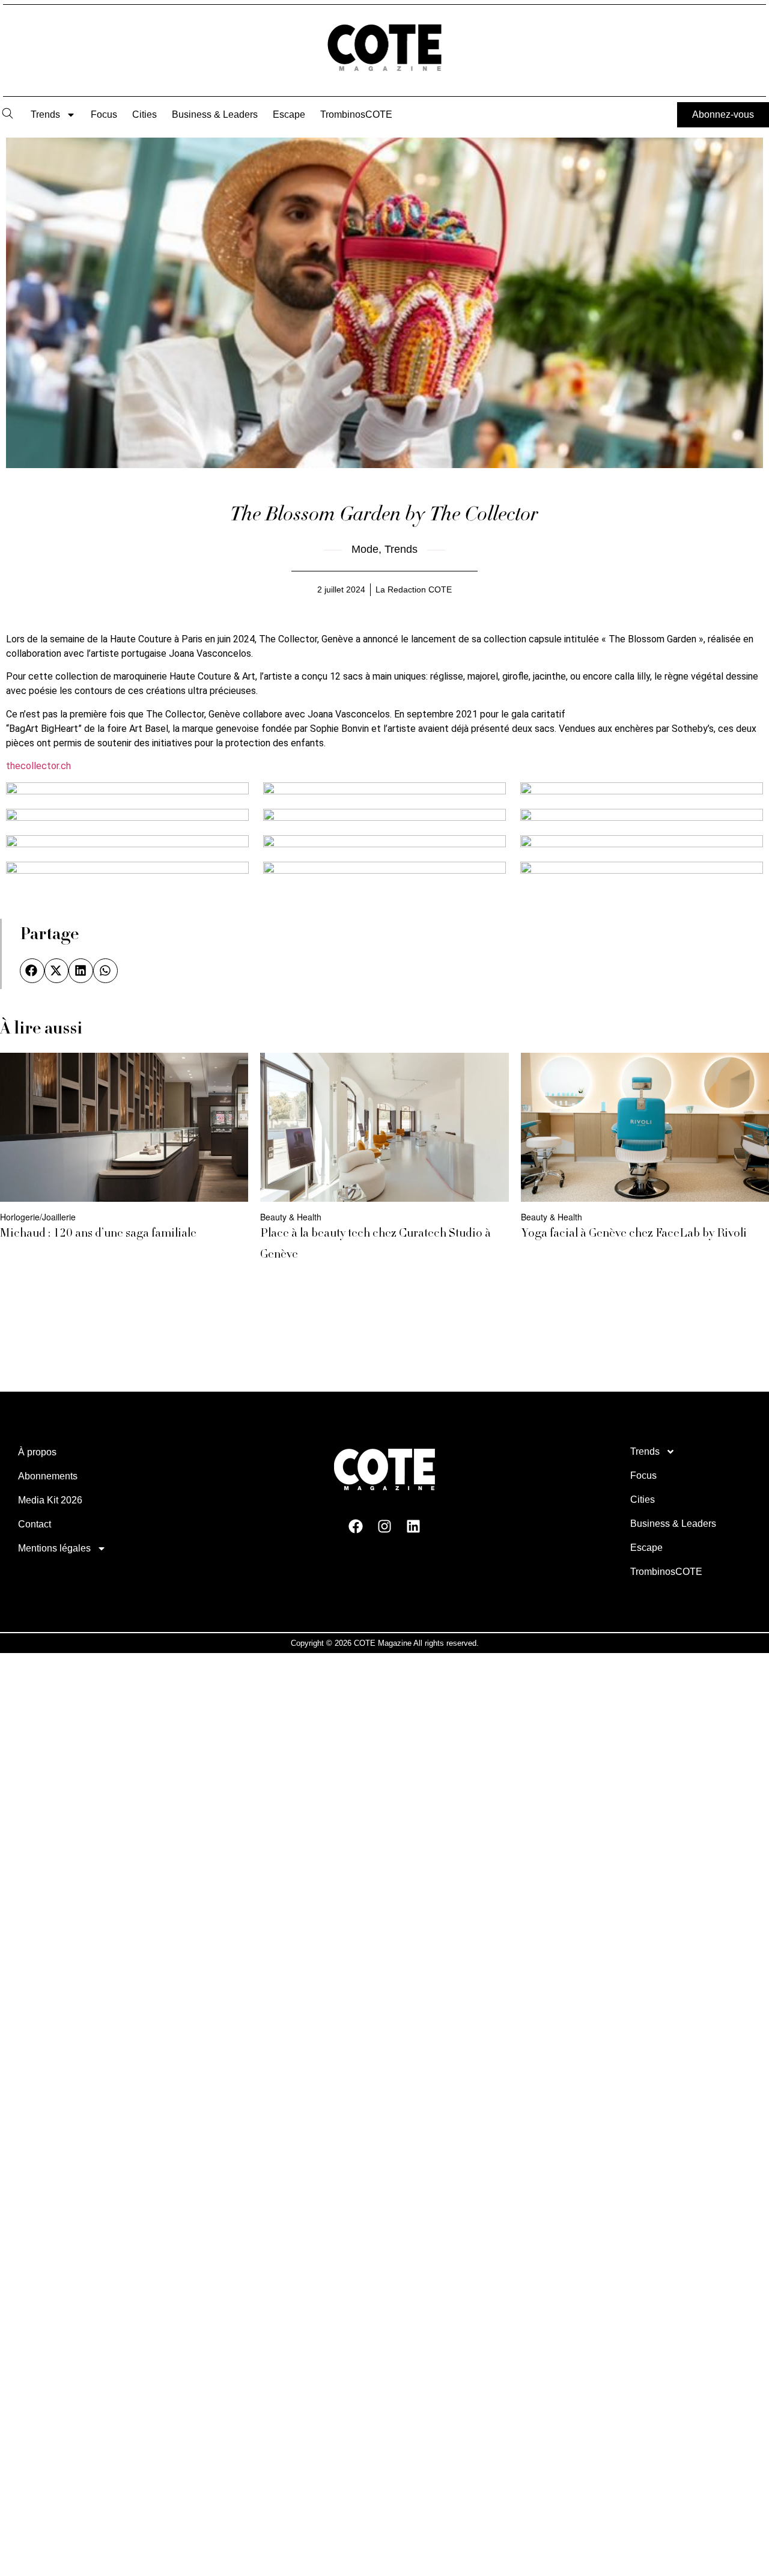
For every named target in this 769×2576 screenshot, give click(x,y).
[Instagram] (384, 1526)
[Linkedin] (413, 1526)
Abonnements (48, 1476)
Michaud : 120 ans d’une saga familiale (98, 1234)
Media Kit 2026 (50, 1500)
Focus (104, 114)
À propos (37, 1452)
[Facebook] (356, 1526)
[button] (32, 971)
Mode (365, 549)
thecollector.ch (38, 766)
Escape (289, 114)
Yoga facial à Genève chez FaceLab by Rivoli (634, 1234)
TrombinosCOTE (356, 114)
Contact (35, 1524)
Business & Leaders (215, 114)
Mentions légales (54, 1548)
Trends (45, 114)
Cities (144, 114)
